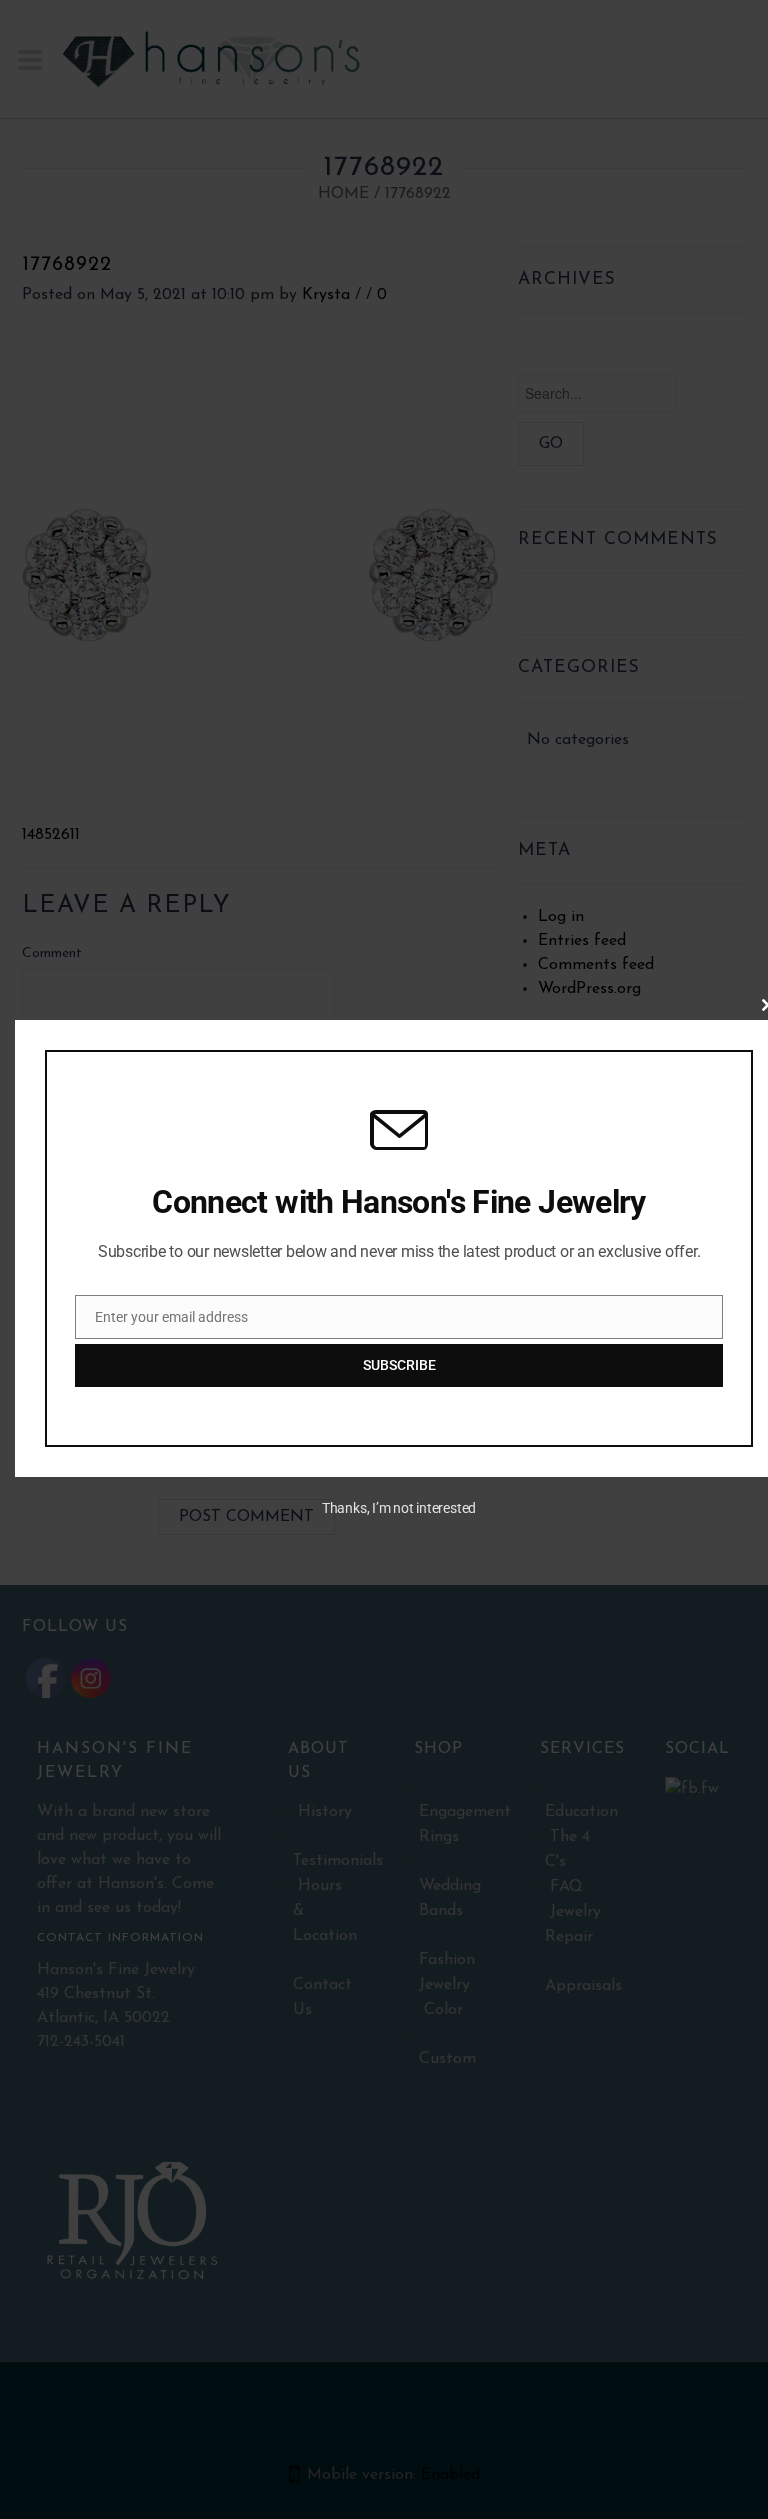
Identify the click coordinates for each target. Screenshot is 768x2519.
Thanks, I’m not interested (399, 1508)
